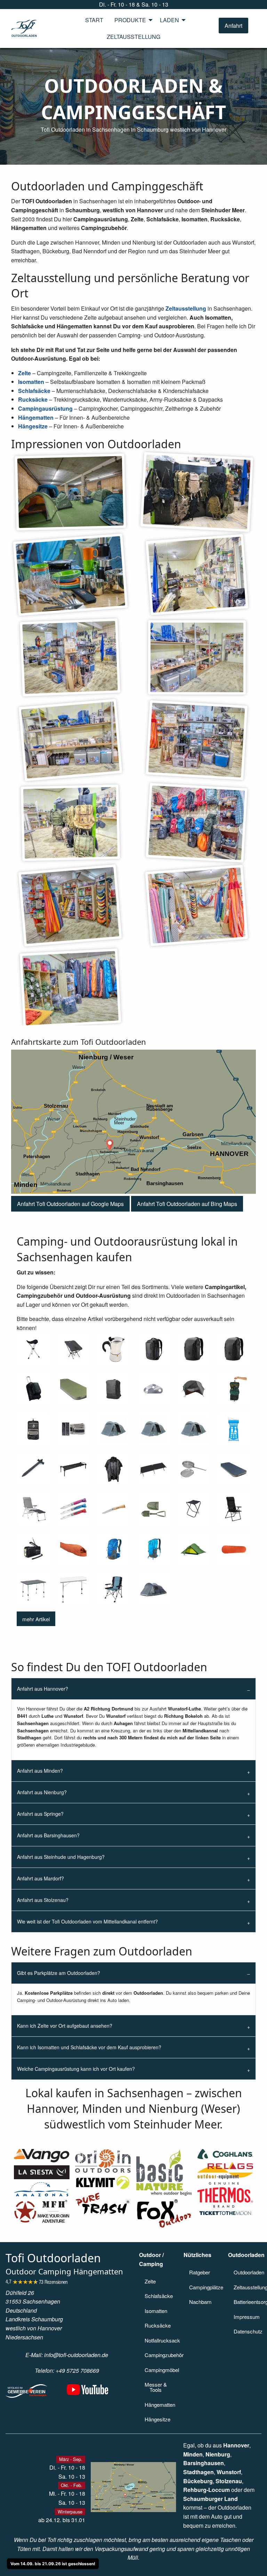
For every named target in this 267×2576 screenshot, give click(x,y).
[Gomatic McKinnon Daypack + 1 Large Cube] (193, 1349)
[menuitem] (94, 20)
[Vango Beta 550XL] (153, 1589)
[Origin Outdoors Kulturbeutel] (33, 1429)
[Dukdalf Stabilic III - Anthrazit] (33, 1589)
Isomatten (31, 382)
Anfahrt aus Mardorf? (41, 1878)
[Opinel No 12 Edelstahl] (114, 1509)
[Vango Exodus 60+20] (33, 1389)
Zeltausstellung (186, 308)
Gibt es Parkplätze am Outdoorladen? (59, 1973)
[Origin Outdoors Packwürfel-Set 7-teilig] (73, 1429)
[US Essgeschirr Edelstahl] (193, 1469)
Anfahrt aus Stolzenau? (43, 1900)
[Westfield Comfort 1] (33, 1509)
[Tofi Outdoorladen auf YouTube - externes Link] (88, 2393)
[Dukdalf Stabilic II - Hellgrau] (73, 1589)
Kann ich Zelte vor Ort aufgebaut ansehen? (65, 2026)
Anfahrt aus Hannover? (43, 1689)
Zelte (25, 373)
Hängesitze (33, 426)
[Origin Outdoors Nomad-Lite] (193, 1389)
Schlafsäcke (34, 391)
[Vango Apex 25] (114, 1549)
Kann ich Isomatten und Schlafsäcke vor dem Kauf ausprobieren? (89, 2047)
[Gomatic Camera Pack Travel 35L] (153, 1349)
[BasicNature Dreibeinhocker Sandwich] (33, 1349)
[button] (233, 26)
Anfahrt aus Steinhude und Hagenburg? (61, 1857)
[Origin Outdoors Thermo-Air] (234, 1549)
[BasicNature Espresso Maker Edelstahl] (114, 1349)
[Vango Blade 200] (193, 1549)
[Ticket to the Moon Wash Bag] (234, 1389)
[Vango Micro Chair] (73, 1349)
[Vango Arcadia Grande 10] (73, 1389)
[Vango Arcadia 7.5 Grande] (234, 1469)
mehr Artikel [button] (36, 1619)
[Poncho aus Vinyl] (114, 1469)
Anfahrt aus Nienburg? (42, 1792)
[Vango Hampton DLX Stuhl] (234, 1509)
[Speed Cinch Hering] (33, 1469)
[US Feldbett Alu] (153, 1469)
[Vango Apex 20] (153, 1549)
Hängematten (36, 417)
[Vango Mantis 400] (73, 1549)
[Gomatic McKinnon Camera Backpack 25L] (234, 1349)
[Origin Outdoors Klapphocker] (193, 1509)
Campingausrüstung (45, 408)
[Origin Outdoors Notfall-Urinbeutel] (234, 1429)
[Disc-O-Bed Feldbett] (73, 1469)
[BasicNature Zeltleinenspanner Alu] (153, 1389)
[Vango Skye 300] (193, 1429)
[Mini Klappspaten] (153, 1509)
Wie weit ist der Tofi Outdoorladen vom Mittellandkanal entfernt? (87, 1921)
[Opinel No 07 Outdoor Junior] (73, 1509)
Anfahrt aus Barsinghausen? (48, 1835)
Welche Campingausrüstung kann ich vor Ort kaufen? (76, 2069)
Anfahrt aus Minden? (40, 1771)
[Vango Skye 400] (153, 1429)
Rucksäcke (33, 399)
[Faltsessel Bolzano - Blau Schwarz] (114, 1589)
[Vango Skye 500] (114, 1429)
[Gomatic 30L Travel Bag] (114, 1389)
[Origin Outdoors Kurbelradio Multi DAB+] (33, 1549)
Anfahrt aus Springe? (40, 1814)
